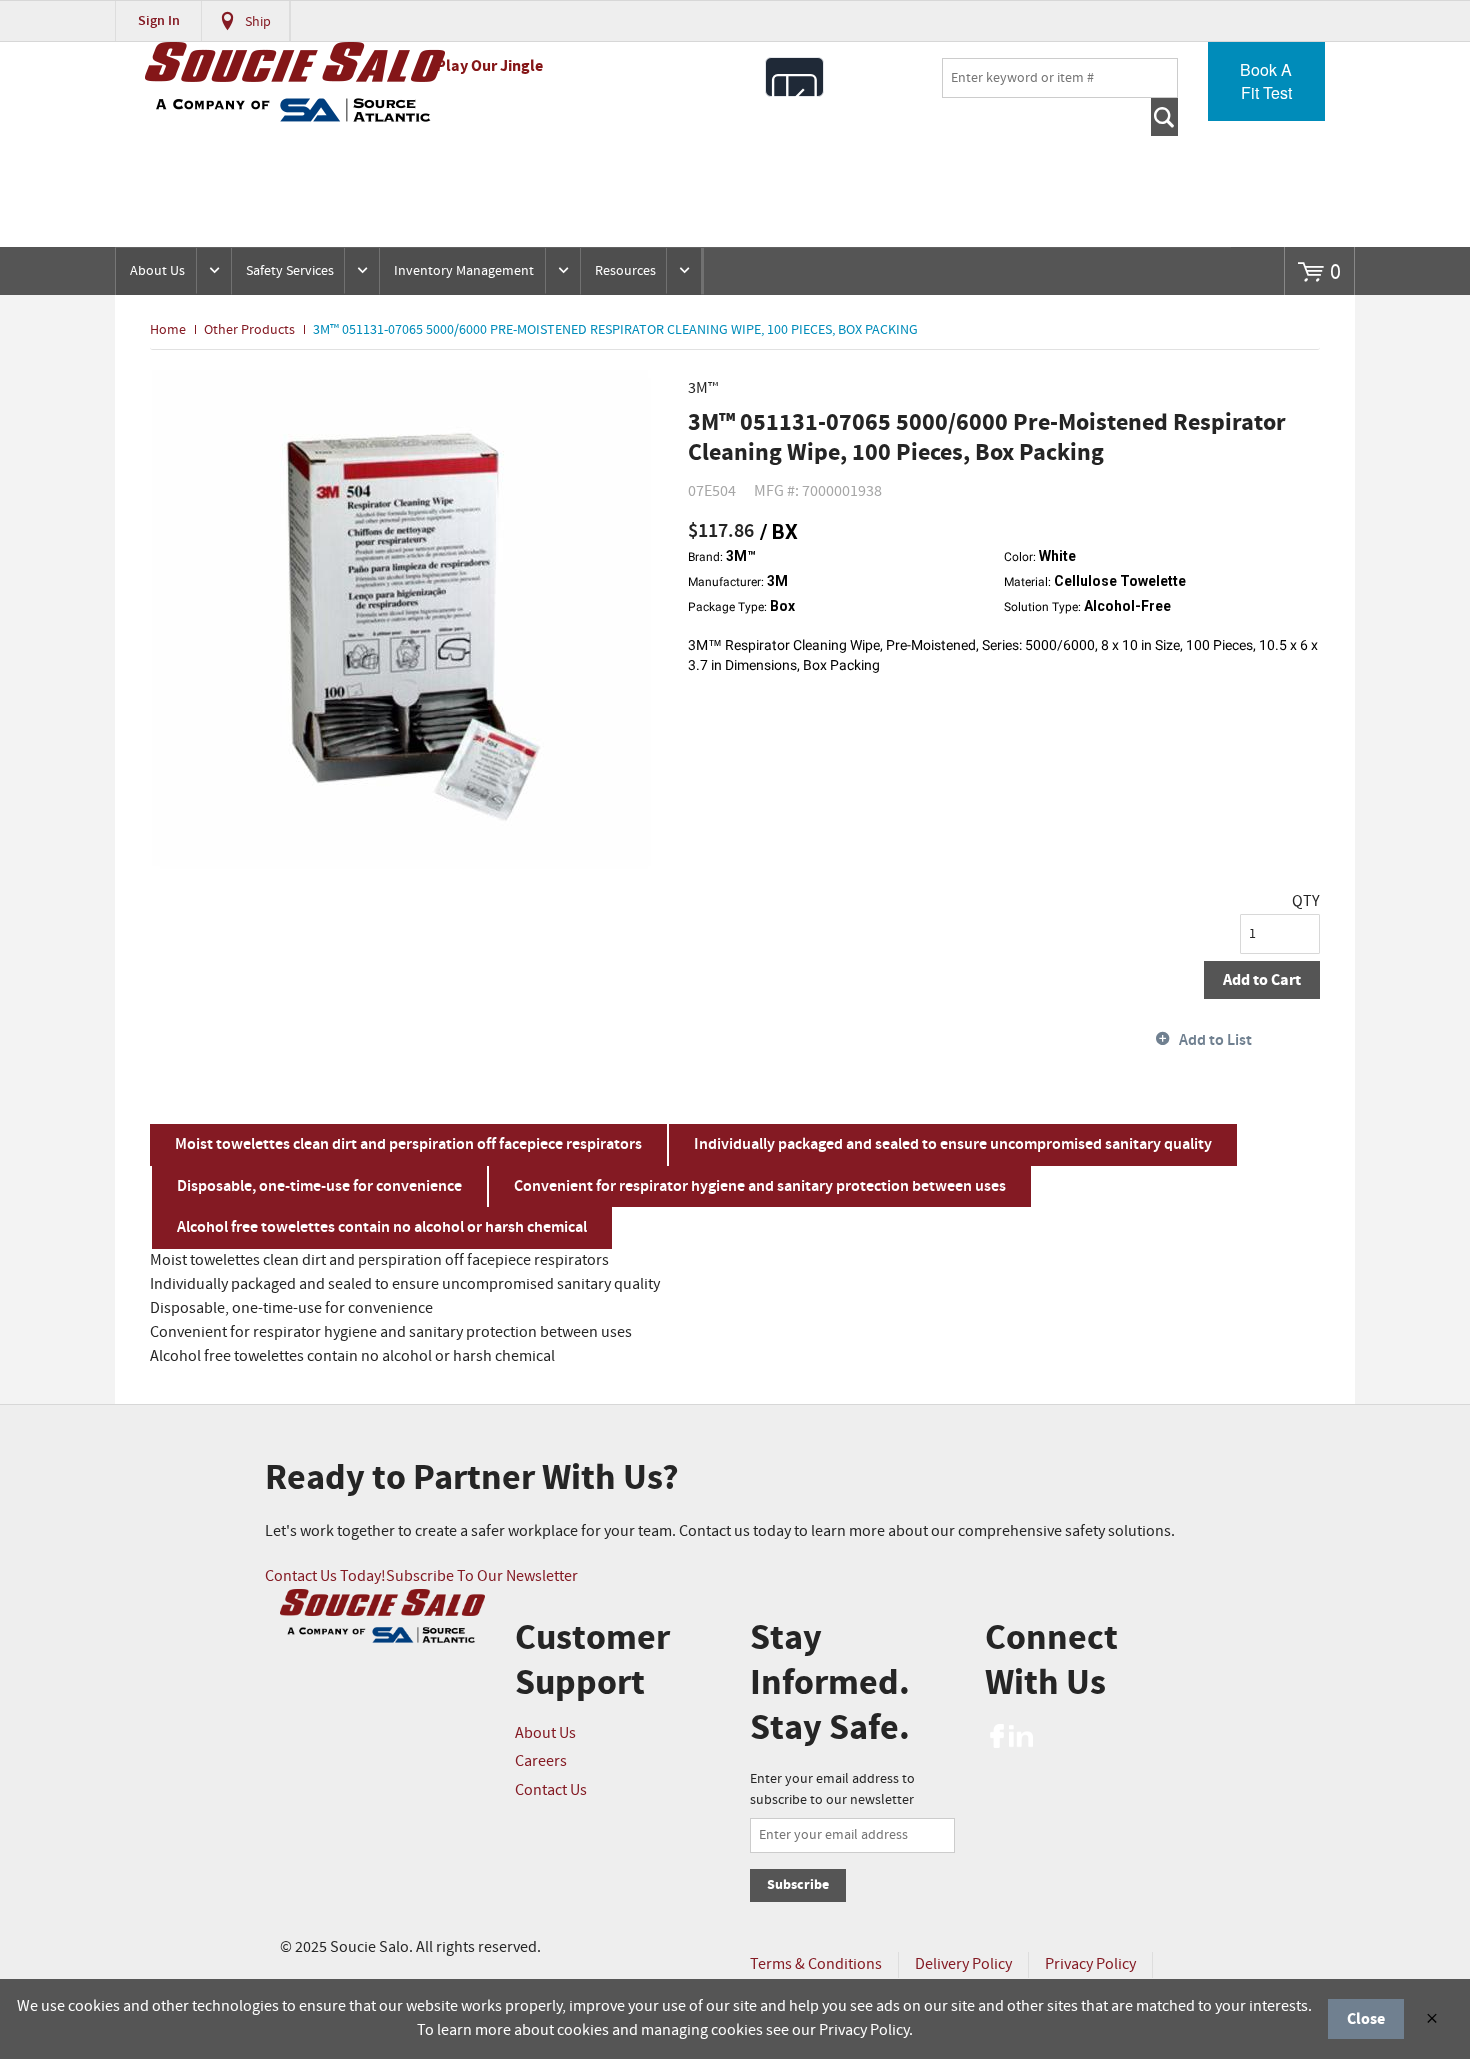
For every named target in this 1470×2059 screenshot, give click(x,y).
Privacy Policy (1090, 1964)
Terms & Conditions (816, 1964)
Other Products (249, 330)
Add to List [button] (1215, 1040)
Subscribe (798, 1884)
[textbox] (1060, 78)
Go (1164, 117)
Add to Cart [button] (1262, 980)
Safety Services (290, 271)
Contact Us (551, 1790)
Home (168, 330)
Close (1366, 2019)
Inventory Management (464, 271)
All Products (794, 77)
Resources (625, 271)
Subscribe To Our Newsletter (482, 1576)
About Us (157, 271)
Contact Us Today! (325, 1576)
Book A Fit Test (1266, 81)
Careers (541, 1761)
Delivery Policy (963, 1964)
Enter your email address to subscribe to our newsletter (832, 1789)
